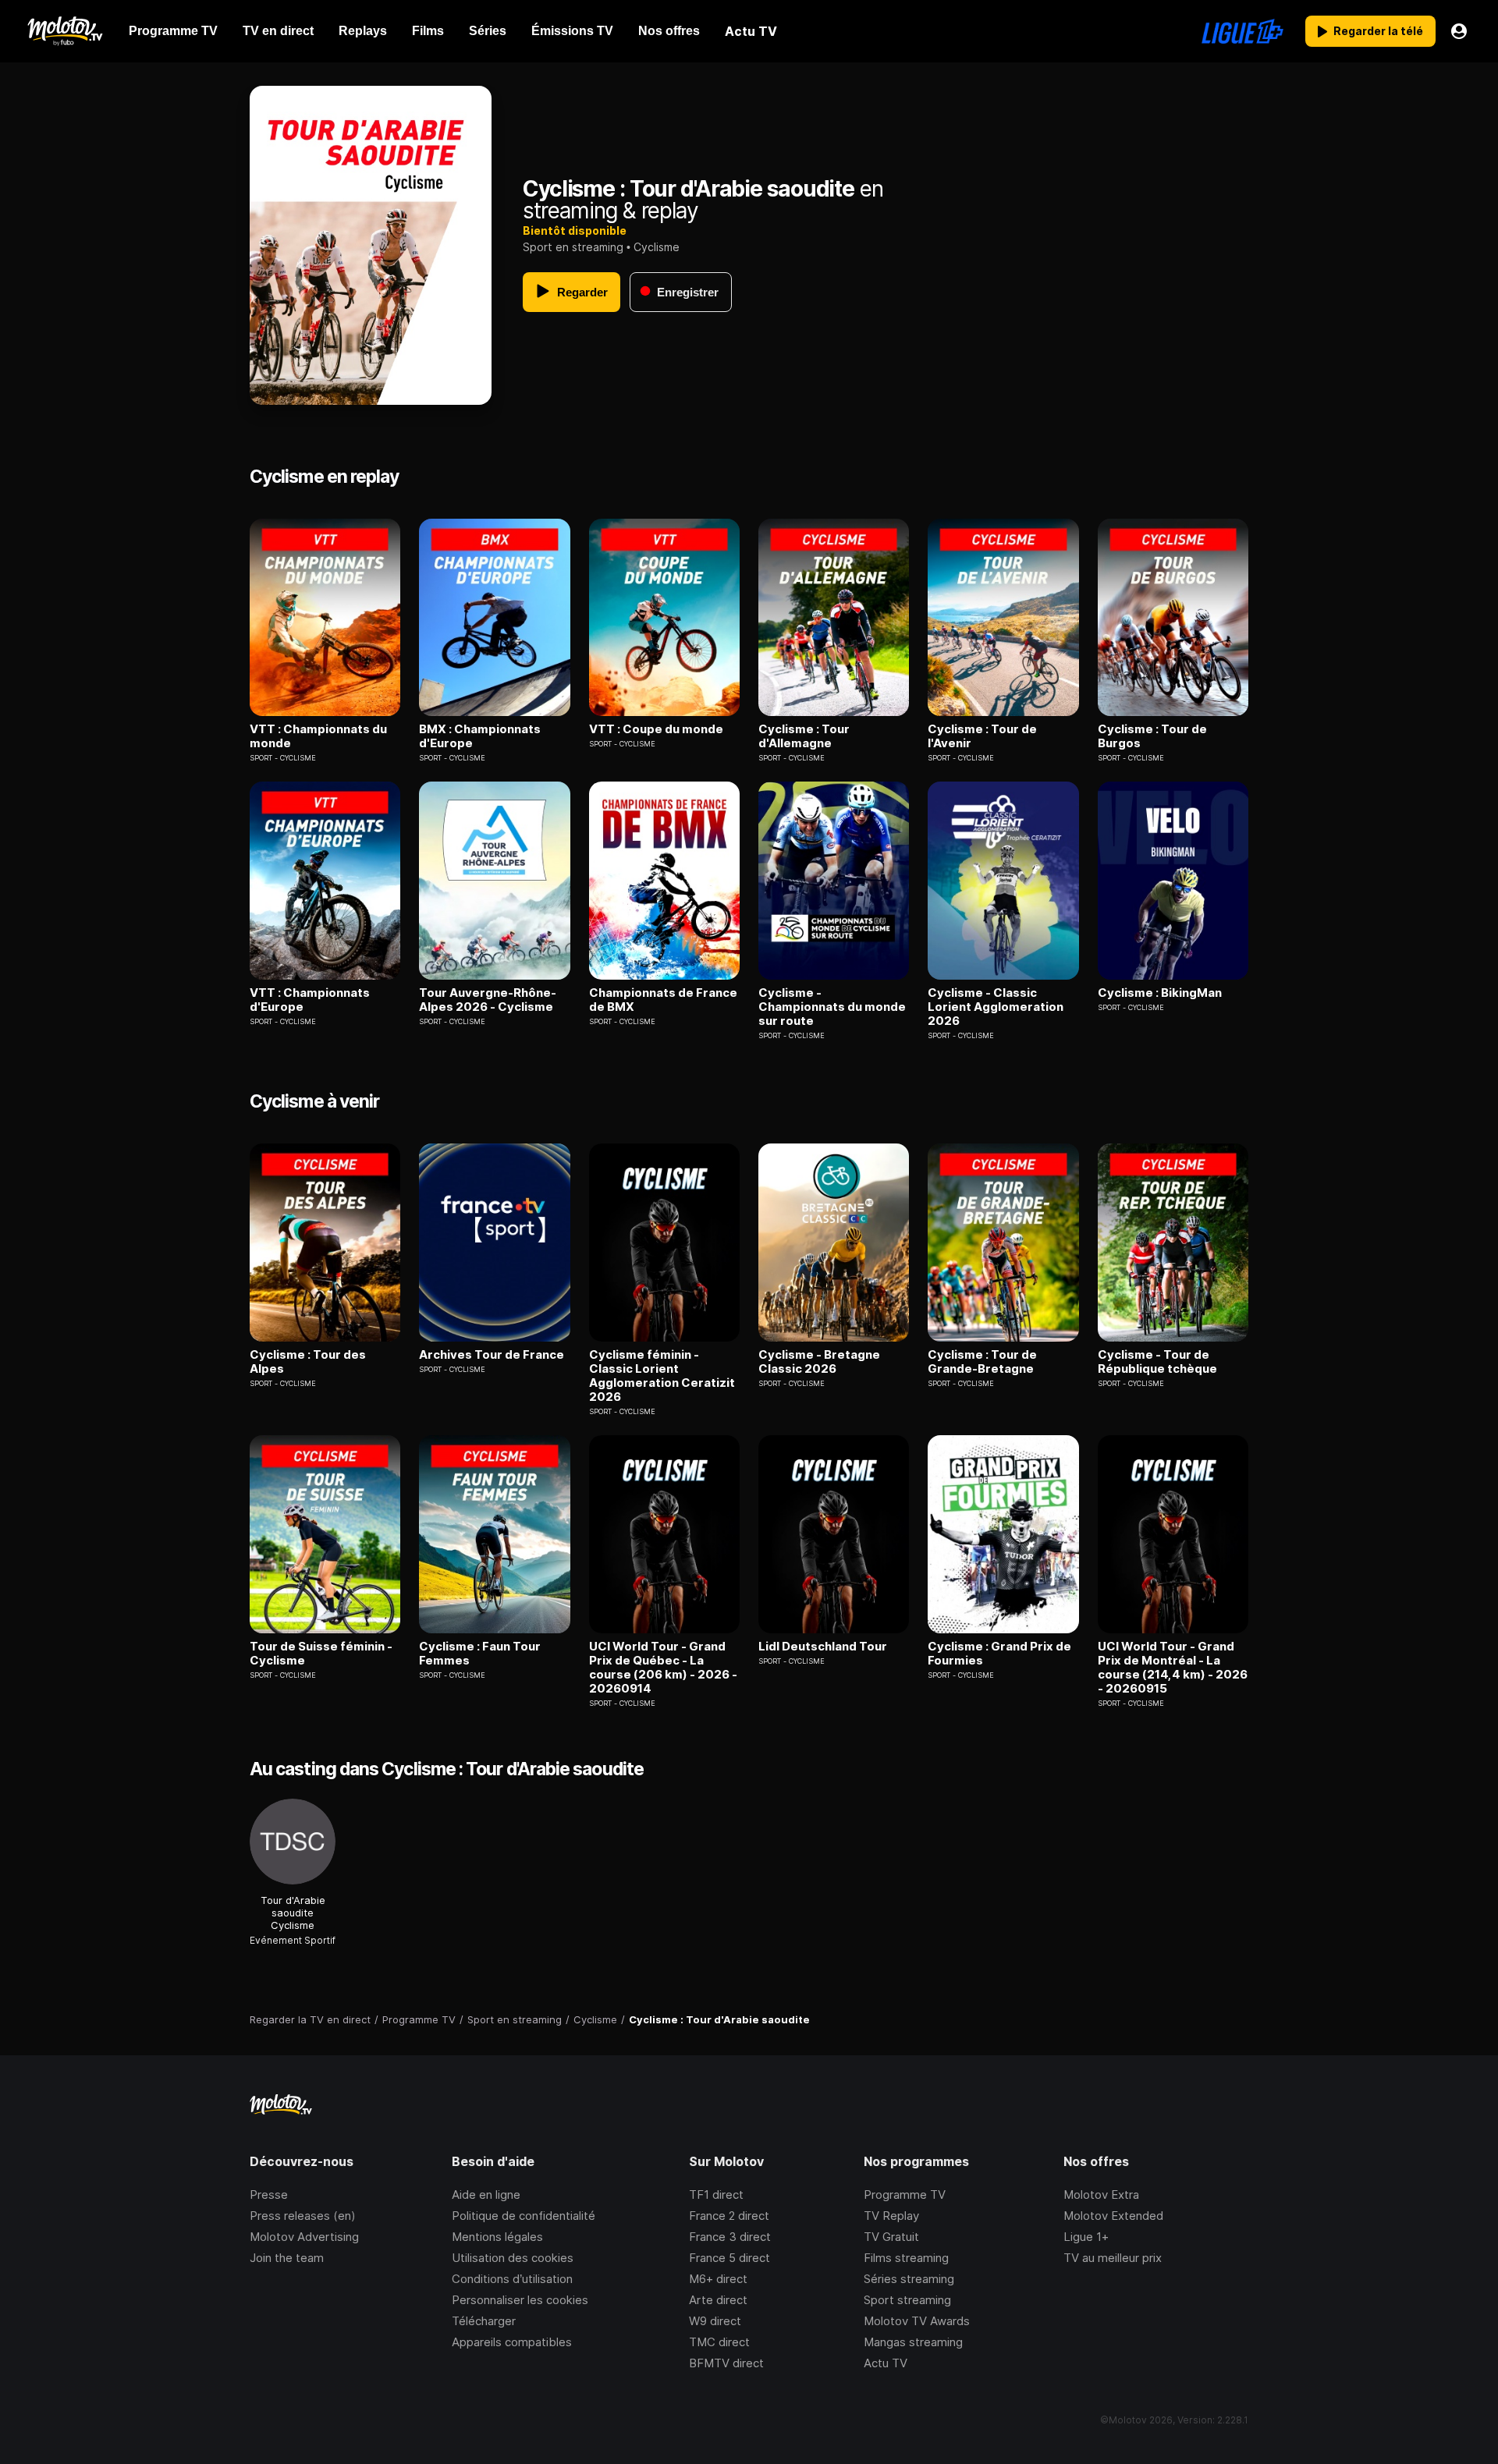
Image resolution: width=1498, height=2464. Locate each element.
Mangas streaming (913, 2342)
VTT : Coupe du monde (656, 729)
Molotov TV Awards (917, 2321)
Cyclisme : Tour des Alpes (308, 1362)
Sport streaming (907, 2300)
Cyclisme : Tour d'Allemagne (804, 736)
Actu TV (886, 2363)
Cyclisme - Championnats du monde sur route (832, 1007)
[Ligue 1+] (1242, 31)
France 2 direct (729, 2216)
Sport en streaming (573, 247)
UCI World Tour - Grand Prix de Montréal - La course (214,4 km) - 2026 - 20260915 (1173, 1668)
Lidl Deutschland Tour (823, 1647)
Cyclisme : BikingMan (1160, 993)
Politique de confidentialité (524, 2216)
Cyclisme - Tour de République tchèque (1157, 1362)
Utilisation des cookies (513, 2258)
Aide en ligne (486, 2195)
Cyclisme (657, 247)
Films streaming (906, 2258)
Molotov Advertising (304, 2237)
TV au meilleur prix (1113, 2258)
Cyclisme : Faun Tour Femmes (480, 1654)
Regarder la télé (1378, 31)
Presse (269, 2195)
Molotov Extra (1101, 2195)
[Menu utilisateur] (1459, 31)
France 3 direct (730, 2237)
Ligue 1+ (1086, 2237)
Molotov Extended (1113, 2216)
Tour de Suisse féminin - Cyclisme (321, 1654)
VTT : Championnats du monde (318, 736)
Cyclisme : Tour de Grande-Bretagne (982, 1362)
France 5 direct (729, 2258)
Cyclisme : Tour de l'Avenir (982, 736)
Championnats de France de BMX (663, 1000)
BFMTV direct (726, 2363)
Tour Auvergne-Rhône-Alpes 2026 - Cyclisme (488, 1000)
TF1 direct (716, 2195)
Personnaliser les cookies (520, 2300)
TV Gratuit (891, 2237)
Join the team (287, 2258)
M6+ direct (718, 2279)
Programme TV (905, 2195)
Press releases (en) (303, 2216)
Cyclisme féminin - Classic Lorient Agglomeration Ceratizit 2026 (662, 1376)
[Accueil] (64, 31)
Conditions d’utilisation (512, 2279)
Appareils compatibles (512, 2342)
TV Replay (891, 2216)
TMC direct (719, 2342)
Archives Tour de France (492, 1355)
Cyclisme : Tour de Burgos (1152, 736)
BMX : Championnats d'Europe (480, 736)
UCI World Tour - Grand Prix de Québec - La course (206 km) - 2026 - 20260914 (663, 1668)
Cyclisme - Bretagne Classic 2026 (819, 1362)
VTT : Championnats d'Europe (310, 1000)
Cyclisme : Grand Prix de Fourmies (999, 1654)
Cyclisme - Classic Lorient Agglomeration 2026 (996, 1007)
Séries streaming (909, 2279)
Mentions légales (497, 2237)
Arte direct (718, 2300)
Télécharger (484, 2321)
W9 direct (715, 2321)
